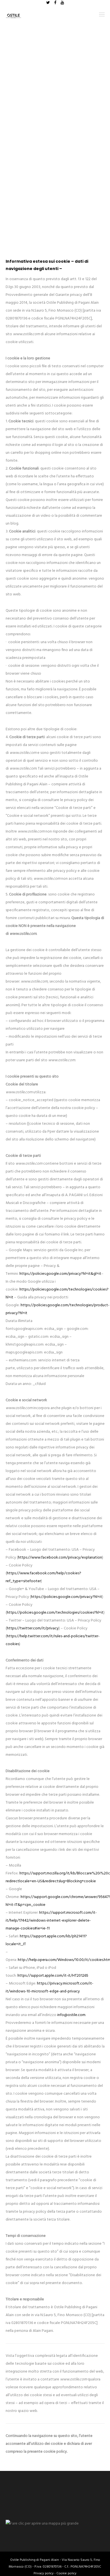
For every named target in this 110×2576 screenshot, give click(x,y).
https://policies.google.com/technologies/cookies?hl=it (55, 1613)
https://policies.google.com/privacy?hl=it (67, 1597)
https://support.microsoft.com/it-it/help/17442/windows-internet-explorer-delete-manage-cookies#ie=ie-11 (51, 1921)
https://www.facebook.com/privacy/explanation (60, 1558)
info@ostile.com (71, 2015)
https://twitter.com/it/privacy (33, 1628)
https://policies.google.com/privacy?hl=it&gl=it (60, 1274)
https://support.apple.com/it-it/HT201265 (53, 1976)
